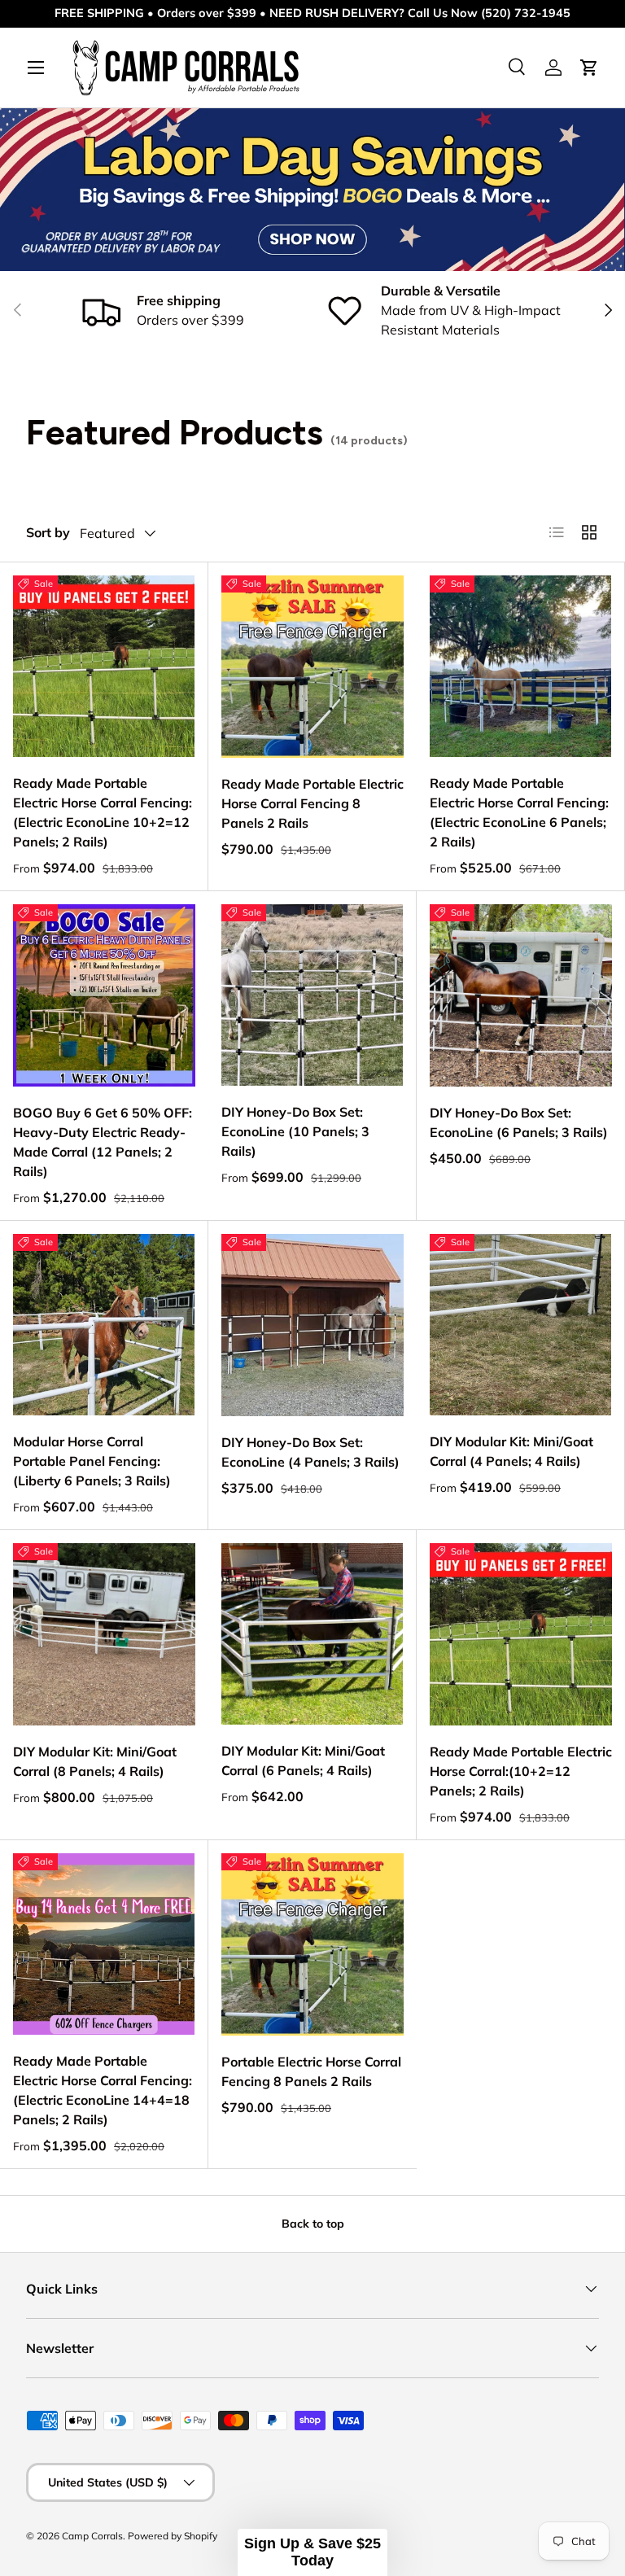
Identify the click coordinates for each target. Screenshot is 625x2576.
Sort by (48, 532)
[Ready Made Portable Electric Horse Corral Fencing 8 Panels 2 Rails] (312, 667)
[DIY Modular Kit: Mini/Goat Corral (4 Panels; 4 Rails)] (520, 1325)
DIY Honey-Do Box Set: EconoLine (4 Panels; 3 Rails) (310, 1452)
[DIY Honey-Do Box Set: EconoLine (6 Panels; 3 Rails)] (521, 995)
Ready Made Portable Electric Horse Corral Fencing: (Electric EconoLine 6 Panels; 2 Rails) (519, 812)
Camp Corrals (92, 2536)
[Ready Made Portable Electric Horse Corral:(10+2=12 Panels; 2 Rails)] (521, 1634)
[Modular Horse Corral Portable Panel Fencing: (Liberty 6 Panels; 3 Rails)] (104, 1325)
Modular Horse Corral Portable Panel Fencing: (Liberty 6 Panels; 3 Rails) (92, 1461)
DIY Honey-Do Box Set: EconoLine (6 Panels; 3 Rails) (519, 1122)
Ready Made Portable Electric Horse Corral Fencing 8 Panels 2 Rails (312, 803)
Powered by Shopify (173, 2536)
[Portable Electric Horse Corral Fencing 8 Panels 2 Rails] (312, 1944)
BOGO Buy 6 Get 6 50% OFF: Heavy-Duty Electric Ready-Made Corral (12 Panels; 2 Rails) (103, 1142)
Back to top (313, 2224)
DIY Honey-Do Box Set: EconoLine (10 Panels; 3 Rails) (295, 1131)
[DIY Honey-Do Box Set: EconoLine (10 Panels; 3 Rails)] (312, 995)
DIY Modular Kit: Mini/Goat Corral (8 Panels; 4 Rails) (95, 1761)
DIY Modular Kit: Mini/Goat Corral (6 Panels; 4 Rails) (303, 1760)
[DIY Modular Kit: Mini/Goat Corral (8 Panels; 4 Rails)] (104, 1634)
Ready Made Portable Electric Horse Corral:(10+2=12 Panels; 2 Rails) (521, 1771)
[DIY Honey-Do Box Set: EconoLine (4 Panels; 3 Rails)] (312, 1325)
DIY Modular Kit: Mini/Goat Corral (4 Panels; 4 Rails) (511, 1451)
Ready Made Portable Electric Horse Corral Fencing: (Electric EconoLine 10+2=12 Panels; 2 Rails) (103, 812)
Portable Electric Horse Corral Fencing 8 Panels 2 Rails (311, 2071)
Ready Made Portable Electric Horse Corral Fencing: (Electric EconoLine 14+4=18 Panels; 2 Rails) (103, 2090)
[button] (312, 2552)
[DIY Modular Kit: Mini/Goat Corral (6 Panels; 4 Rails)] (312, 1634)
